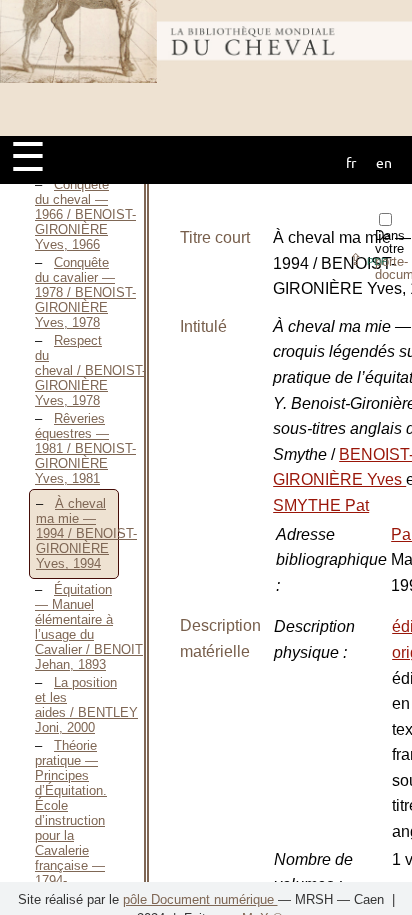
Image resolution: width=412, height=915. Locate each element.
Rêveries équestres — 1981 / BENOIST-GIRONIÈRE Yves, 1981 (85, 448)
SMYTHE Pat (321, 505)
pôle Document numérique (200, 899)
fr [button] (351, 162)
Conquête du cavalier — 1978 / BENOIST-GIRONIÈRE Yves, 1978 (85, 292)
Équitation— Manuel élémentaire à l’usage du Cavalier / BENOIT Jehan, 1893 (89, 627)
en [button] (384, 162)
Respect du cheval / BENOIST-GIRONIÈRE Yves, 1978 (90, 370)
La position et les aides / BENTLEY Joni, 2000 (86, 705)
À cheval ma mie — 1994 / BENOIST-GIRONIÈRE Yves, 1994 (86, 533)
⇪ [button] (368, 259)
